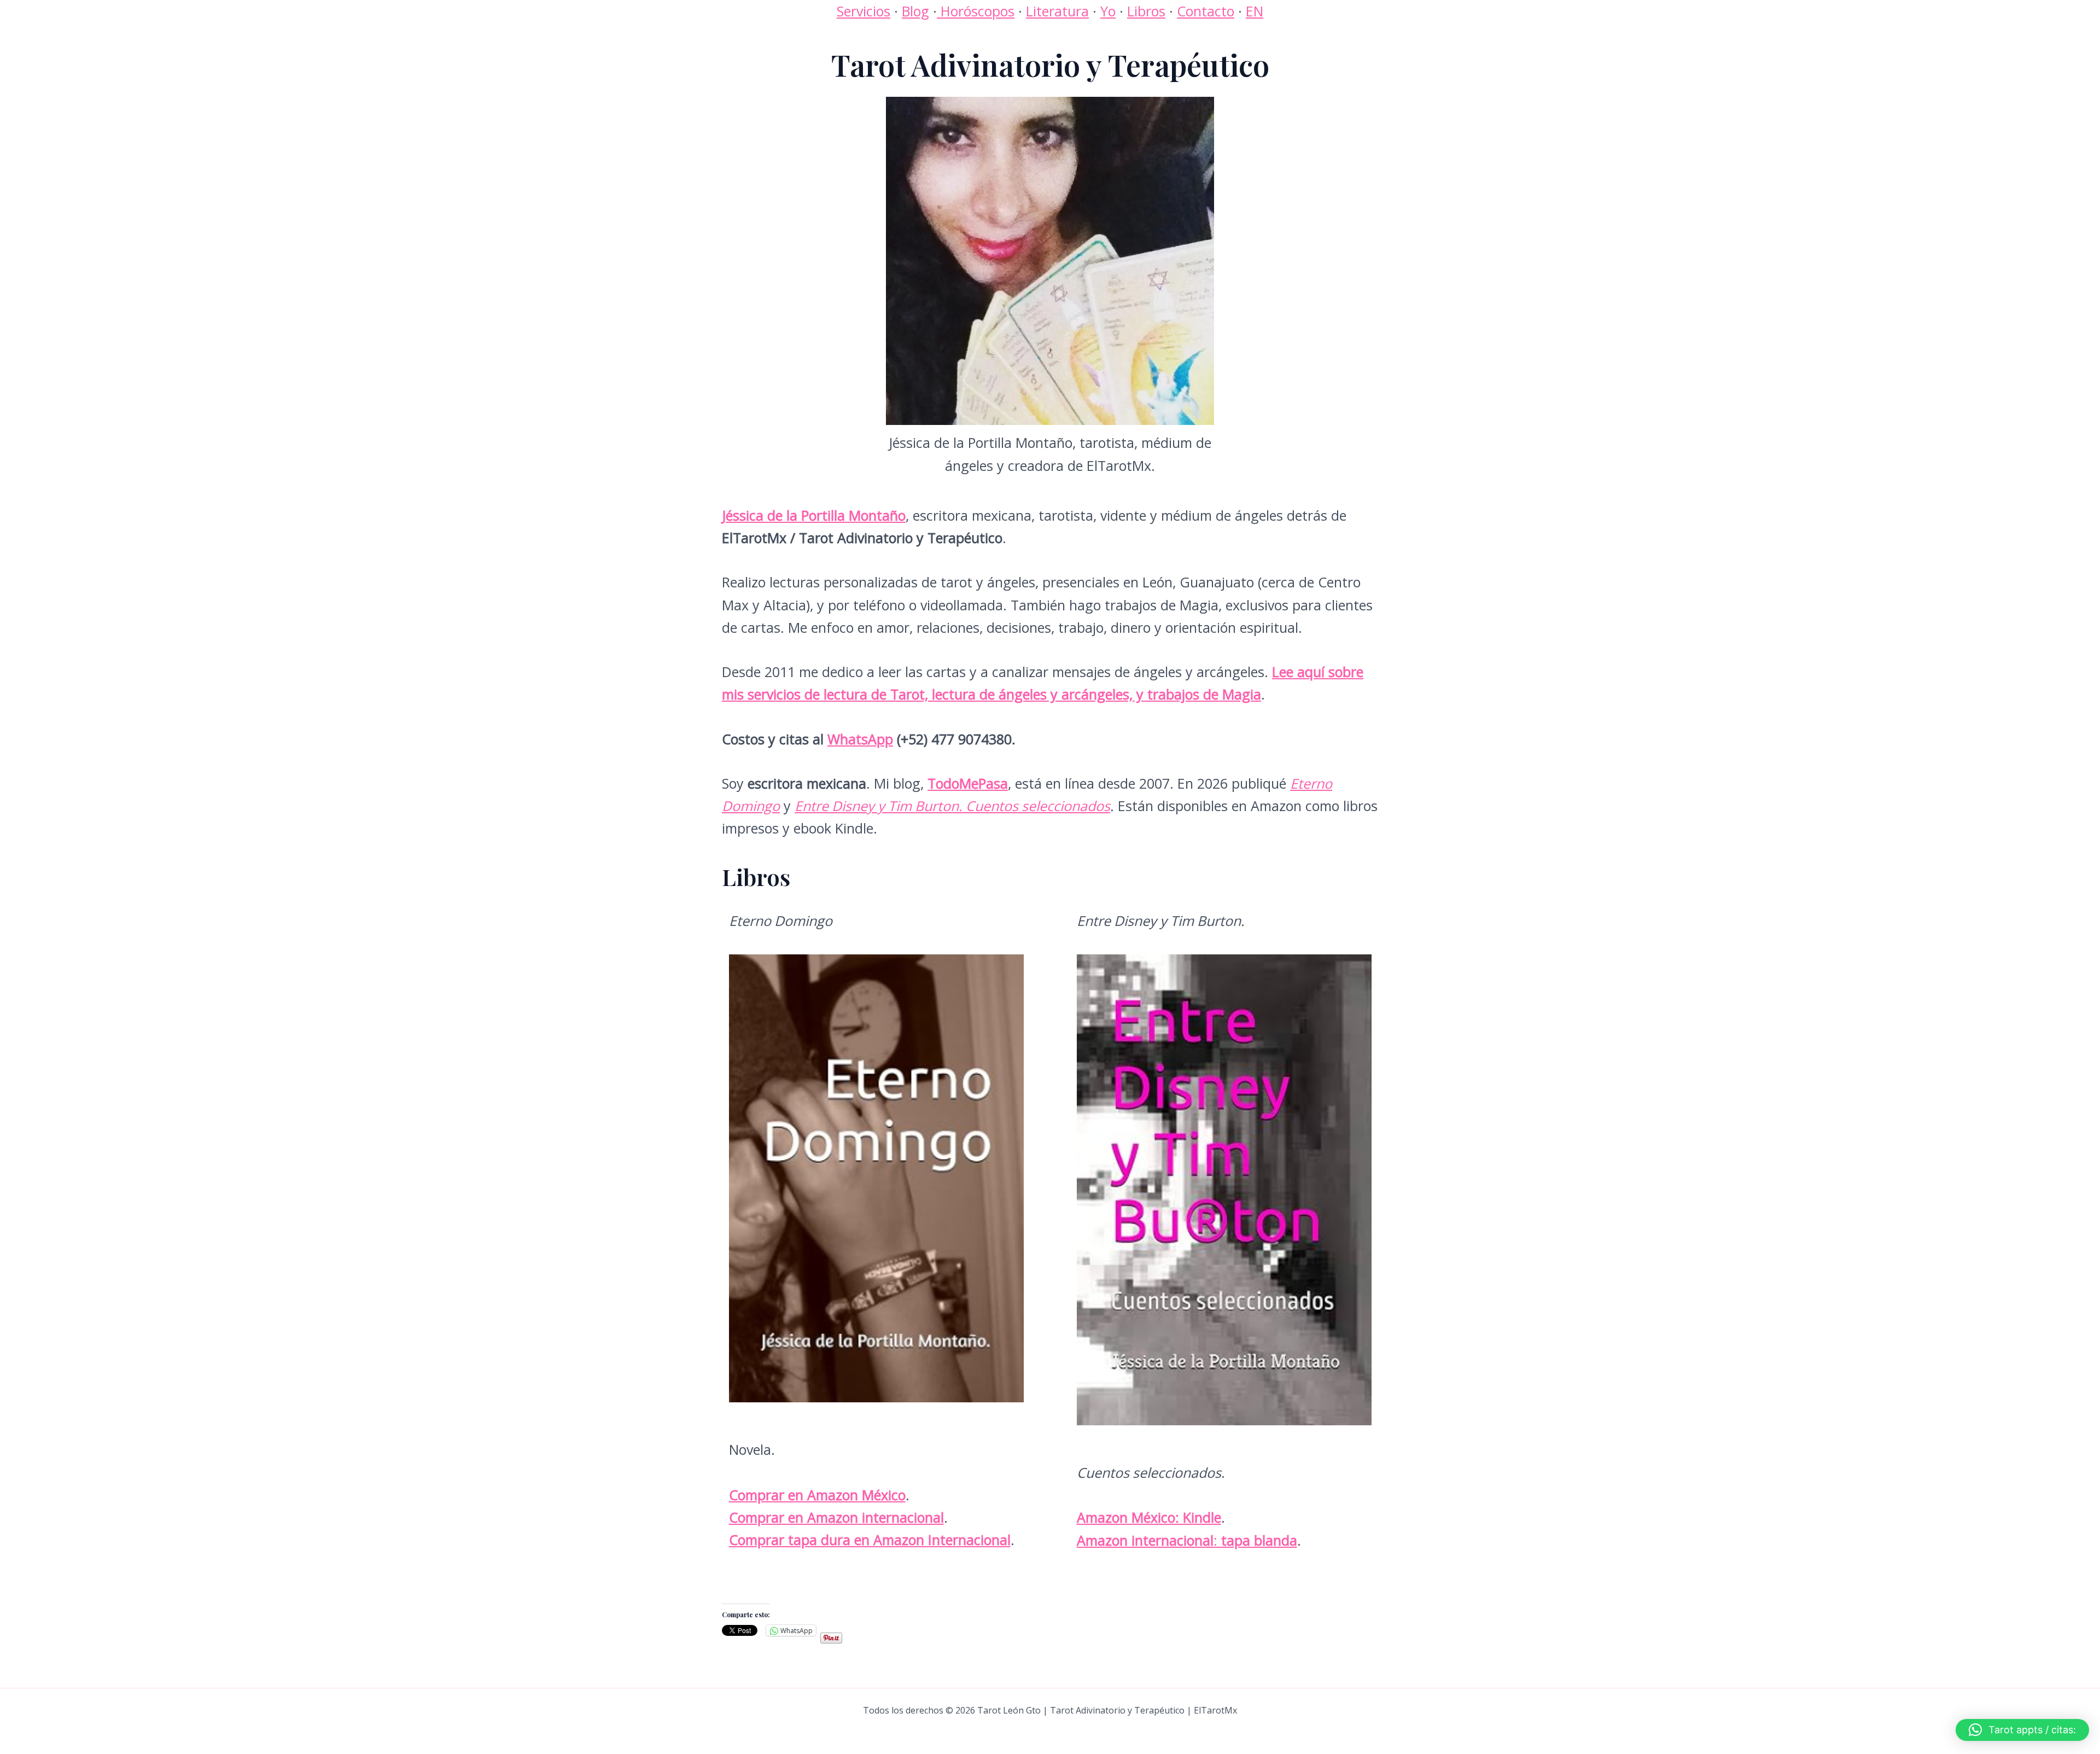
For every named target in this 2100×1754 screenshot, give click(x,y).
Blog (915, 11)
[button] (2022, 1730)
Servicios (864, 11)
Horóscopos (976, 11)
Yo (1108, 11)
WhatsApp (860, 739)
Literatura (1057, 11)
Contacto (1206, 11)
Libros (1146, 11)
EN (1255, 11)
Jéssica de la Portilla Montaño (814, 515)
